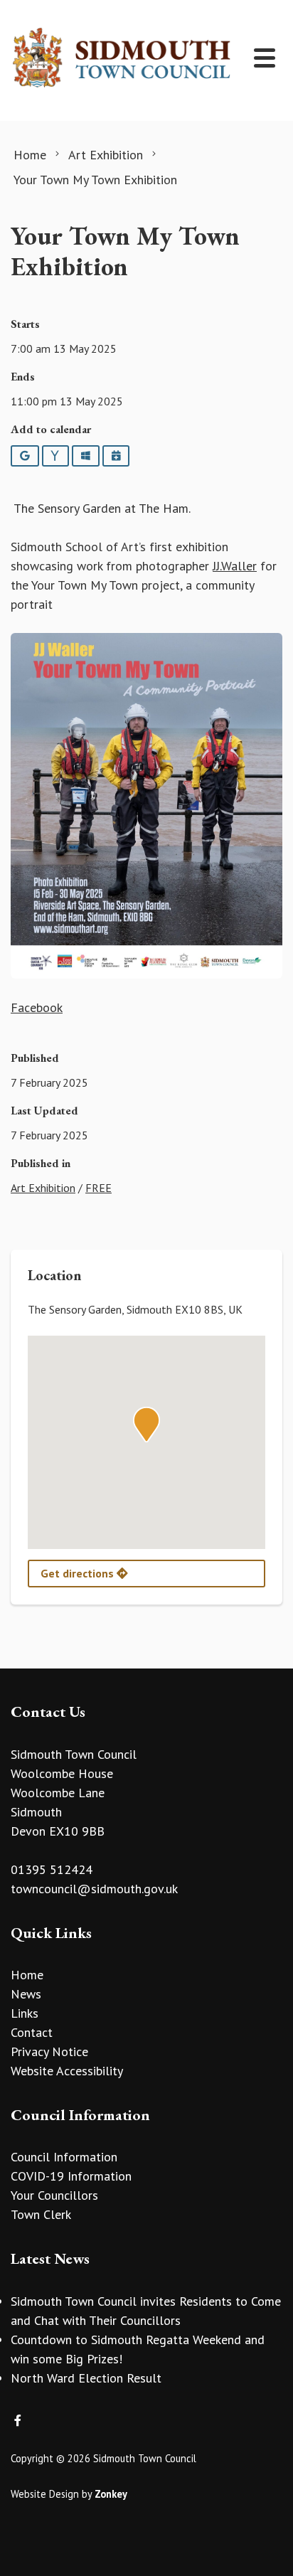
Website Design (45, 2494)
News (26, 1994)
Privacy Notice (49, 2051)
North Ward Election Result (86, 2378)
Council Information (64, 2157)
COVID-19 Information (71, 2176)
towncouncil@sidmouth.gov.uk (94, 1889)
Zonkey (111, 2494)
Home (27, 1975)
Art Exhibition (43, 1188)
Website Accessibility (67, 2071)
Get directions (79, 1573)
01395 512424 (52, 1869)
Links (25, 2013)
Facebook (37, 1007)
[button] (146, 1425)
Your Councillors (54, 2195)
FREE (98, 1188)
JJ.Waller (235, 566)
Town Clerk (41, 2214)
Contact (32, 2032)
